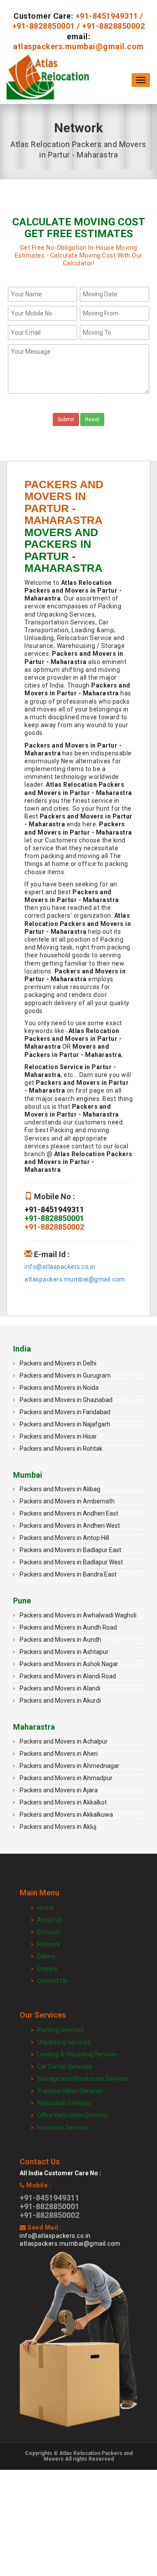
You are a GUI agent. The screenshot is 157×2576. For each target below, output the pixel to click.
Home (45, 1908)
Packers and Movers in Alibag (60, 1489)
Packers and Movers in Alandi (60, 1688)
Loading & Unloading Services (77, 2054)
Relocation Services (64, 2103)
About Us (50, 1920)
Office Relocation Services (73, 2115)
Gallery (46, 1956)
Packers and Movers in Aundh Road (68, 1627)
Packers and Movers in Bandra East (68, 1574)
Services (49, 1932)
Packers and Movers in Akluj (58, 1827)
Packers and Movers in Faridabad (65, 1412)
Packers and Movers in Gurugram (65, 1375)
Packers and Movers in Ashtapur (64, 1652)
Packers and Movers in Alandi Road (68, 1676)
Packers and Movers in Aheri (59, 1754)
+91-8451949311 (107, 16)
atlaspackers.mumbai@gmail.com (78, 46)
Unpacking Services (64, 2042)
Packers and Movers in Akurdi (60, 1701)
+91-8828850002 (113, 26)
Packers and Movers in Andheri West (70, 1526)
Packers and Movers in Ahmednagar (70, 1766)
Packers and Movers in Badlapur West (71, 1562)
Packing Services (60, 2030)
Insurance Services (63, 2127)
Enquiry (47, 1969)
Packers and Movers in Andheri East (69, 1513)
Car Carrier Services (64, 2066)
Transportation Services (70, 2091)
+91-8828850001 (44, 26)
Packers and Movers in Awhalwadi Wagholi (78, 1615)
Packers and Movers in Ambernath (67, 1501)
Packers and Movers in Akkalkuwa (66, 1815)
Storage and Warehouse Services (83, 2079)
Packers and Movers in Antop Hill (64, 1538)
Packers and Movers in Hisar (58, 1436)
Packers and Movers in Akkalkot (63, 1802)
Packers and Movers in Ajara (59, 1790)
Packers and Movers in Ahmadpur (66, 1778)
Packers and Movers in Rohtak (61, 1449)
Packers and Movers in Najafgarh (65, 1424)
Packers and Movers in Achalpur (64, 1741)
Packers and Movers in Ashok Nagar (69, 1664)
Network (49, 1944)
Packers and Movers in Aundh (60, 1640)
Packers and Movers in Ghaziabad (66, 1400)
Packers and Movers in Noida (59, 1388)
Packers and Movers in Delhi (58, 1363)
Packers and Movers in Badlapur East (70, 1550)
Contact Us (52, 1981)
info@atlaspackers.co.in (60, 1267)
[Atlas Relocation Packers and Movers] (48, 80)
